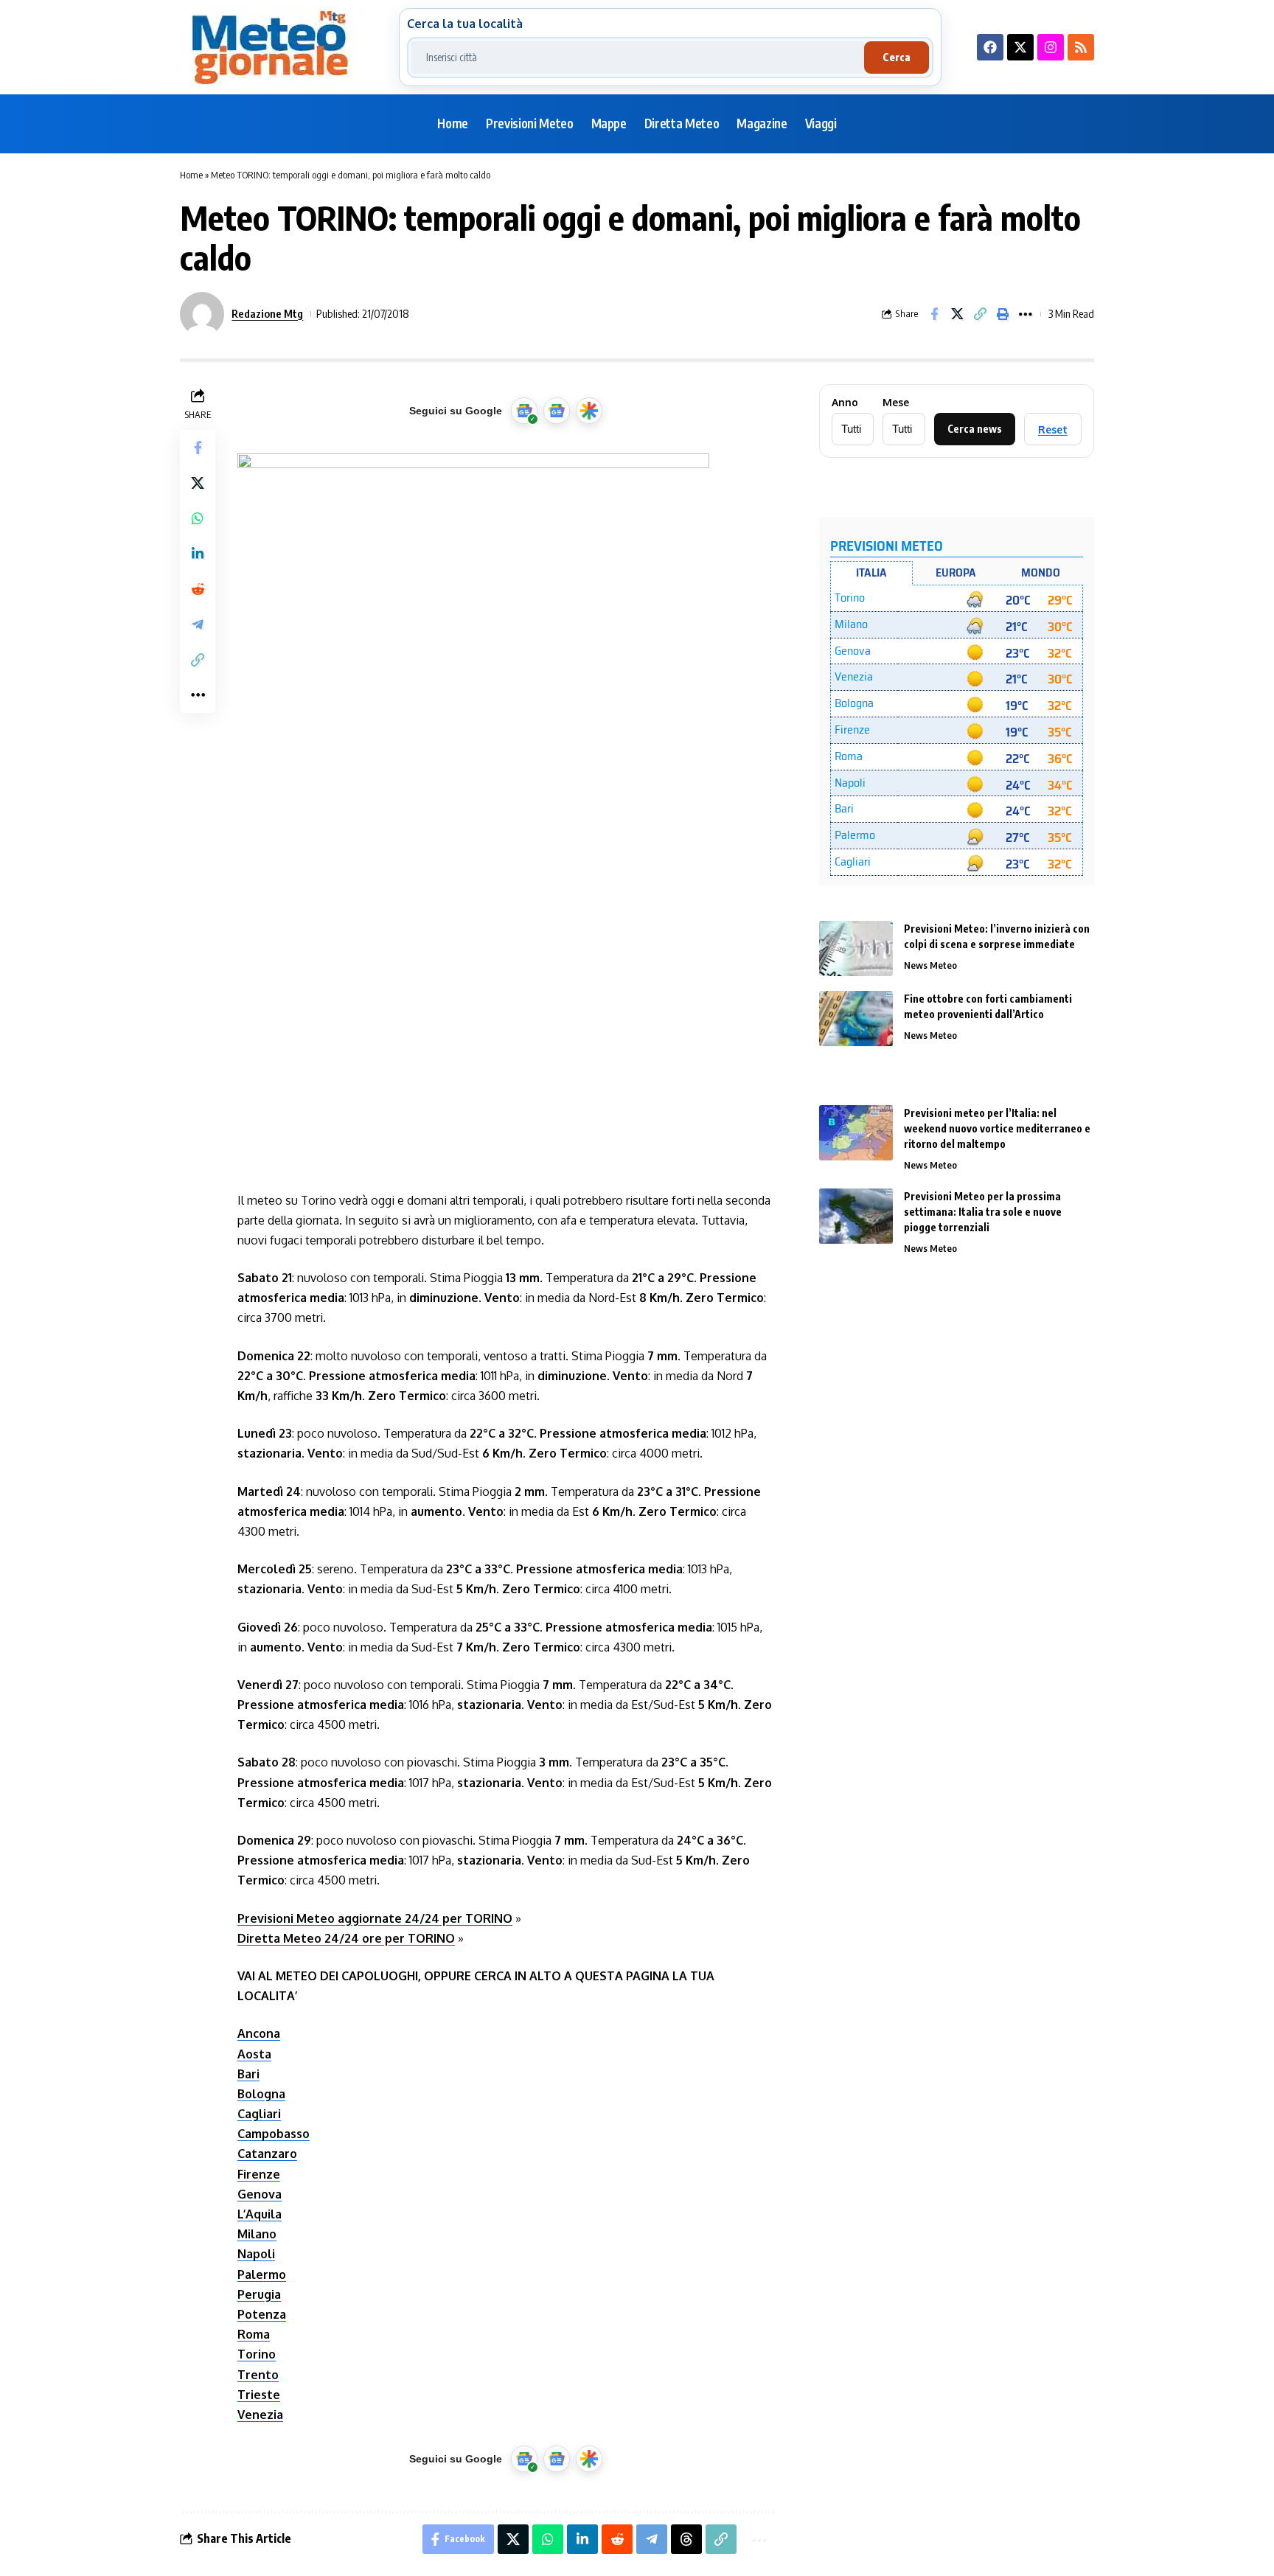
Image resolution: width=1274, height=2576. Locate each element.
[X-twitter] (1020, 47)
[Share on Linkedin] (198, 554)
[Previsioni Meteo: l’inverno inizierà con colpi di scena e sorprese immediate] (856, 948)
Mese (896, 403)
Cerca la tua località (465, 24)
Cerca (897, 57)
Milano (257, 2234)
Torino (257, 2354)
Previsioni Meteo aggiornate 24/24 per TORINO (375, 1918)
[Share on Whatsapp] (198, 518)
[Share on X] (957, 314)
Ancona (259, 2033)
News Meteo (930, 965)
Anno (845, 403)
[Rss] (1081, 47)
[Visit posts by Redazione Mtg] (202, 314)
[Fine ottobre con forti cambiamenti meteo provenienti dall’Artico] (856, 1019)
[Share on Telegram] (198, 624)
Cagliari (259, 2114)
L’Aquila (260, 2214)
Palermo (262, 2274)
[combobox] (638, 58)
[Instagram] (1051, 47)
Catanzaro (267, 2154)
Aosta (254, 2054)
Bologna (261, 2094)
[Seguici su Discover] (589, 411)
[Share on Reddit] (198, 589)
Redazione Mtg (267, 313)
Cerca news (975, 429)
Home (191, 175)
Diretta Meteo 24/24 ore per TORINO (346, 1938)
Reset (1053, 429)
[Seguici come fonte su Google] (524, 411)
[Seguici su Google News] (557, 411)
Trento (258, 2375)
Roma (254, 2334)
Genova (260, 2194)
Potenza (262, 2314)
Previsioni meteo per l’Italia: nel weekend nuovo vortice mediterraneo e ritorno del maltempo (997, 1128)
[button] (980, 314)
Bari (248, 2074)
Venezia (260, 2415)
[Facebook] (990, 47)
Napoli (256, 2254)
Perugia (259, 2294)
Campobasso (274, 2134)
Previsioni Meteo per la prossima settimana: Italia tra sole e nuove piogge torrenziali (983, 1212)
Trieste (259, 2395)
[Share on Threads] (686, 2539)
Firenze (259, 2174)
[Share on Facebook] (934, 314)
